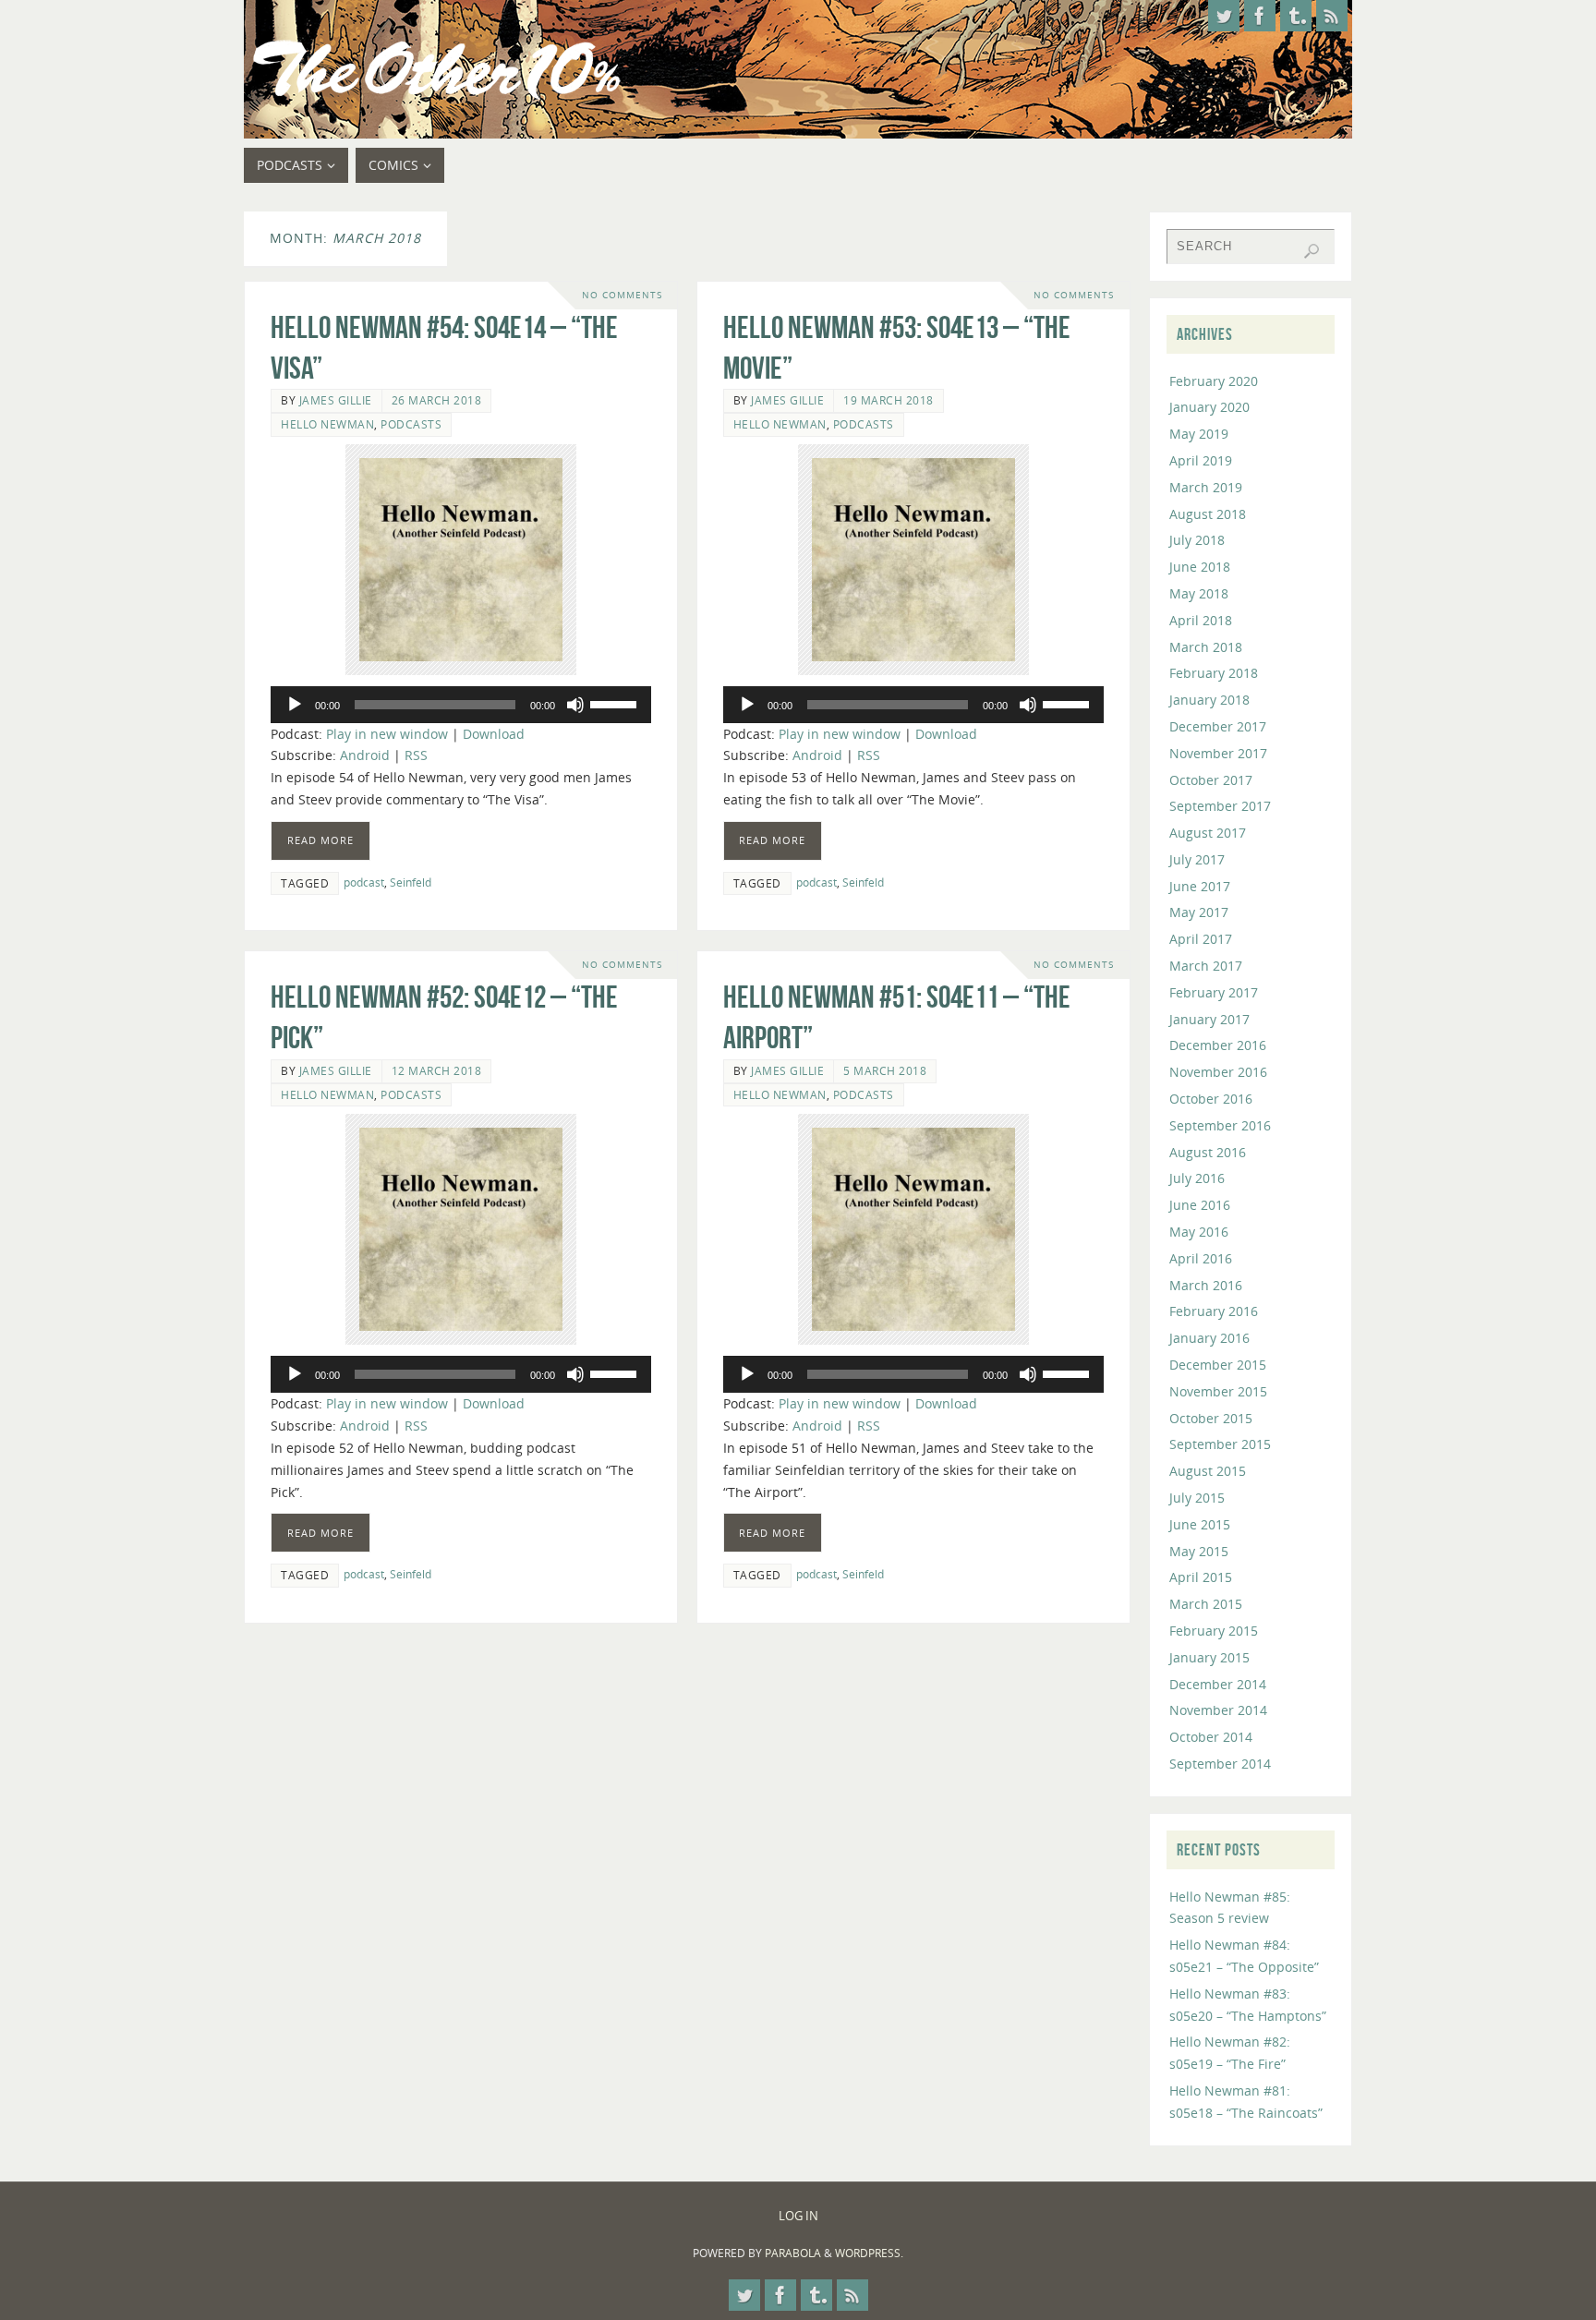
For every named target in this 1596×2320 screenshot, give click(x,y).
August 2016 (1208, 1152)
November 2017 (1218, 753)
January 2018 (1209, 700)
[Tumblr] (1296, 16)
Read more (320, 840)
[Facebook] (1260, 16)
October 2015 (1211, 1418)
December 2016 (1218, 1045)
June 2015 (1200, 1524)
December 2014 (1218, 1684)
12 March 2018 (437, 1070)
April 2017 (1201, 939)
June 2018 (1200, 567)
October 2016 (1211, 1099)
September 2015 (1220, 1444)
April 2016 (1201, 1258)
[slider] (616, 703)
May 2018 (1199, 593)
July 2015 (1197, 1498)
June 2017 (1200, 886)
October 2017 (1211, 780)
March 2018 (1206, 647)
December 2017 (1218, 726)
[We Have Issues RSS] (1332, 16)
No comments (622, 295)
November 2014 (1218, 1710)
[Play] (295, 705)
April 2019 (1201, 460)
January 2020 (1209, 407)
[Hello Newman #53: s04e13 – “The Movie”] (913, 560)
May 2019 (1199, 434)
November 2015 (1218, 1391)
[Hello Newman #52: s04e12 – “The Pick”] (461, 1229)
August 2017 (1208, 833)
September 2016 (1220, 1125)
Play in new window (387, 734)
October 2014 (1211, 1737)
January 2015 (1209, 1657)
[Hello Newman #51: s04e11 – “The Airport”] (913, 1229)
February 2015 (1214, 1631)
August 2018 (1208, 514)
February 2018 (1214, 673)
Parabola (793, 2253)
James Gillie (336, 400)
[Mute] (575, 705)
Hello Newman (327, 424)
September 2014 (1220, 1764)
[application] (461, 705)
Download (494, 734)
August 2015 (1208, 1471)
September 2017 (1220, 806)
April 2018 (1201, 620)
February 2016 (1214, 1311)
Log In (798, 2216)
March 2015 (1206, 1604)
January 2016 (1209, 1338)
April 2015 (1201, 1577)
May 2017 (1199, 912)
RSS (416, 755)
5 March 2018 (885, 1070)
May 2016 (1199, 1232)
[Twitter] (1224, 16)
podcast (364, 882)
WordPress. (869, 2253)
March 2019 (1206, 487)
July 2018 (1197, 540)
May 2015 (1199, 1551)
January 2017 (1209, 1019)
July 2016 (1197, 1178)
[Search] (1312, 251)
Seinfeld (411, 882)
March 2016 (1206, 1285)
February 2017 (1214, 992)
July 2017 (1197, 859)
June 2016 (1200, 1205)
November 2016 (1218, 1072)
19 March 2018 (889, 400)
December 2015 (1218, 1365)
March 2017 (1206, 966)
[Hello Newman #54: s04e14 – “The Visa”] (461, 560)
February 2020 (1214, 381)
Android (365, 755)
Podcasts (411, 424)
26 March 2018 (437, 400)
